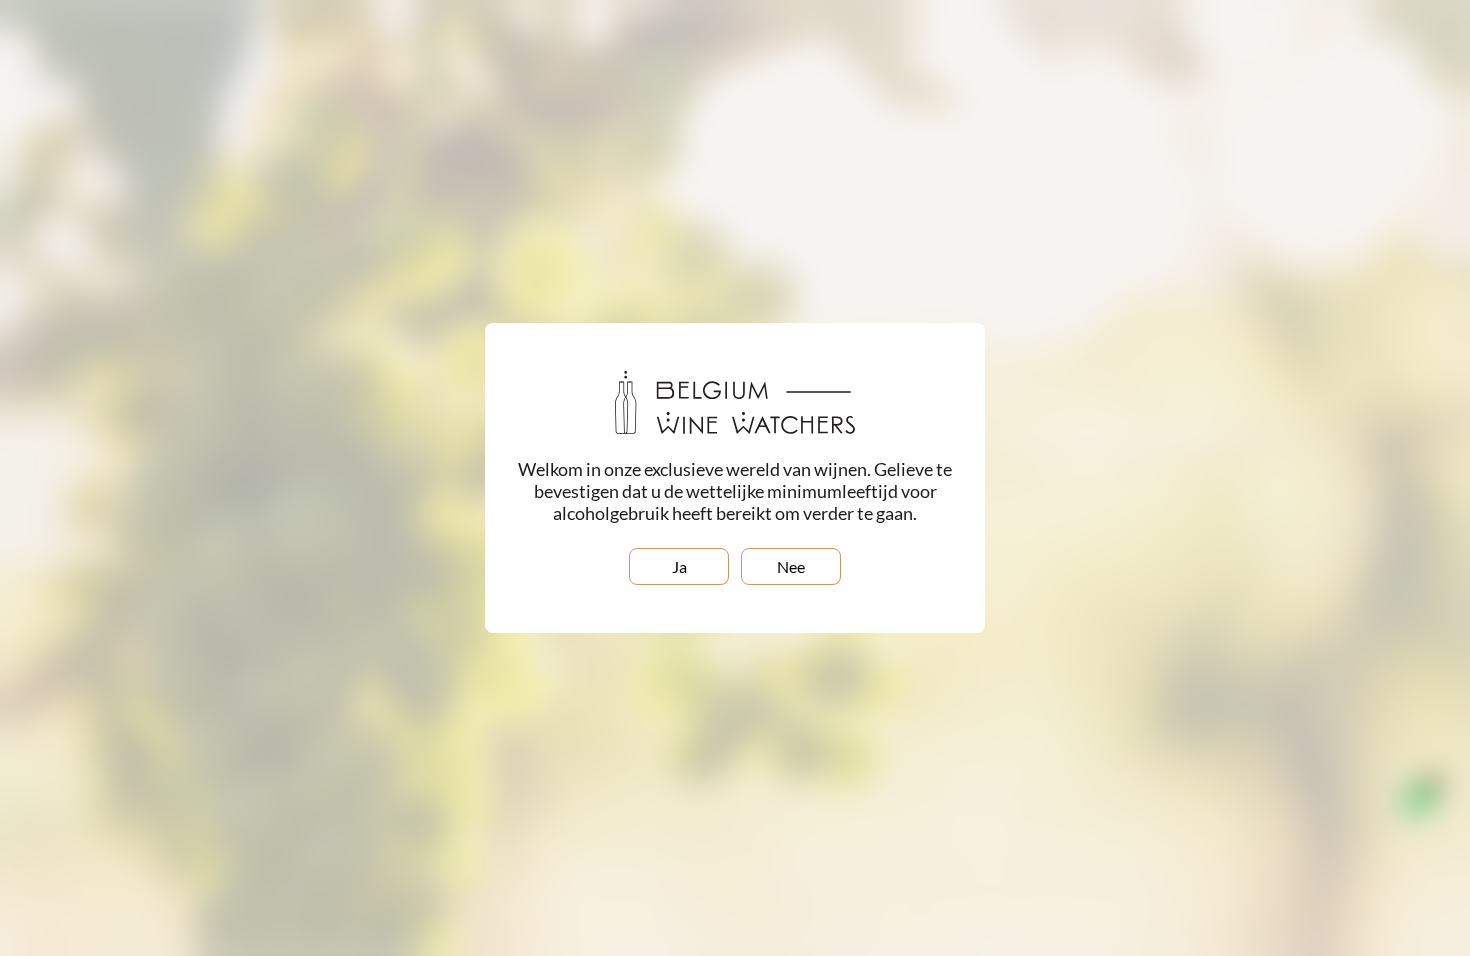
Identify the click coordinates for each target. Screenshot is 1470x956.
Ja (679, 566)
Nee (791, 566)
